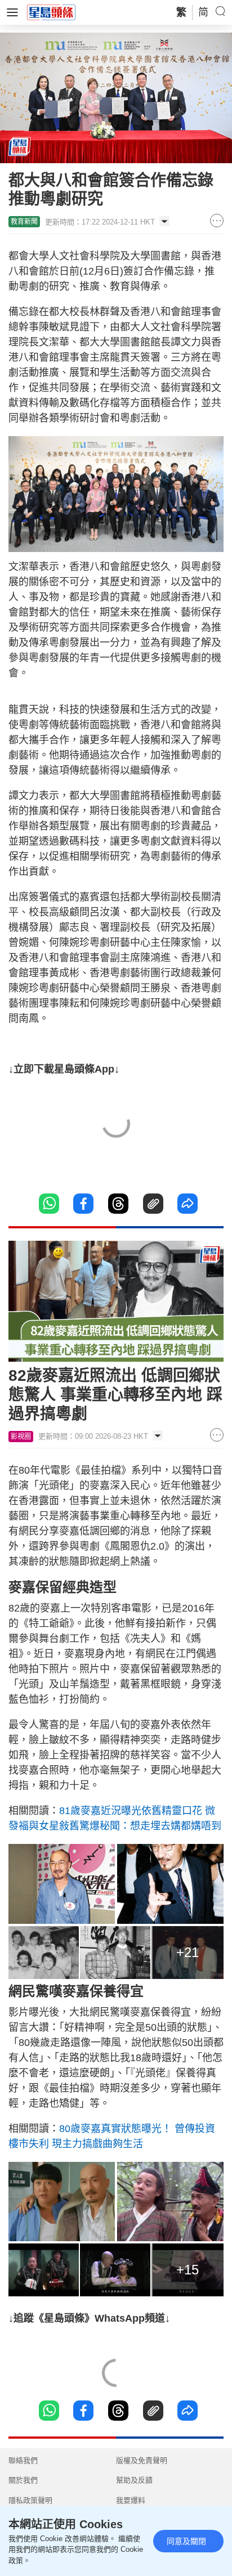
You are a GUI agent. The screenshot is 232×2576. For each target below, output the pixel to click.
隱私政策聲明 (30, 2500)
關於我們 (23, 2480)
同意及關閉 (186, 2541)
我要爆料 (131, 2500)
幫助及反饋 (134, 2480)
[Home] (51, 12)
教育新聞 (24, 222)
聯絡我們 (23, 2460)
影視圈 (21, 1437)
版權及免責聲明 (142, 2460)
